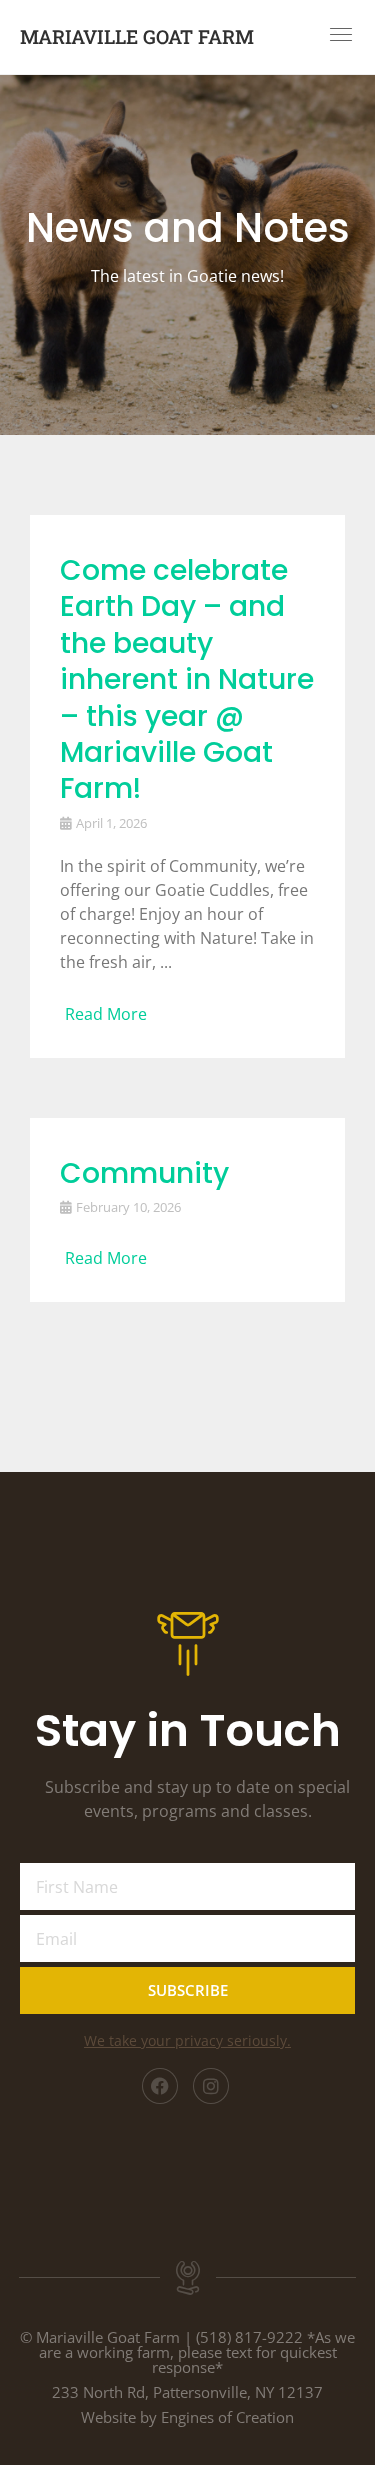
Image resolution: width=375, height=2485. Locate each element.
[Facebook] (160, 2086)
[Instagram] (211, 2086)
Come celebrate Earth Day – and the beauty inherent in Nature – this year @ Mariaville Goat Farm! (187, 679)
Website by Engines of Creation (187, 2417)
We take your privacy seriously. (187, 2040)
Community (144, 1173)
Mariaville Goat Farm (137, 36)
